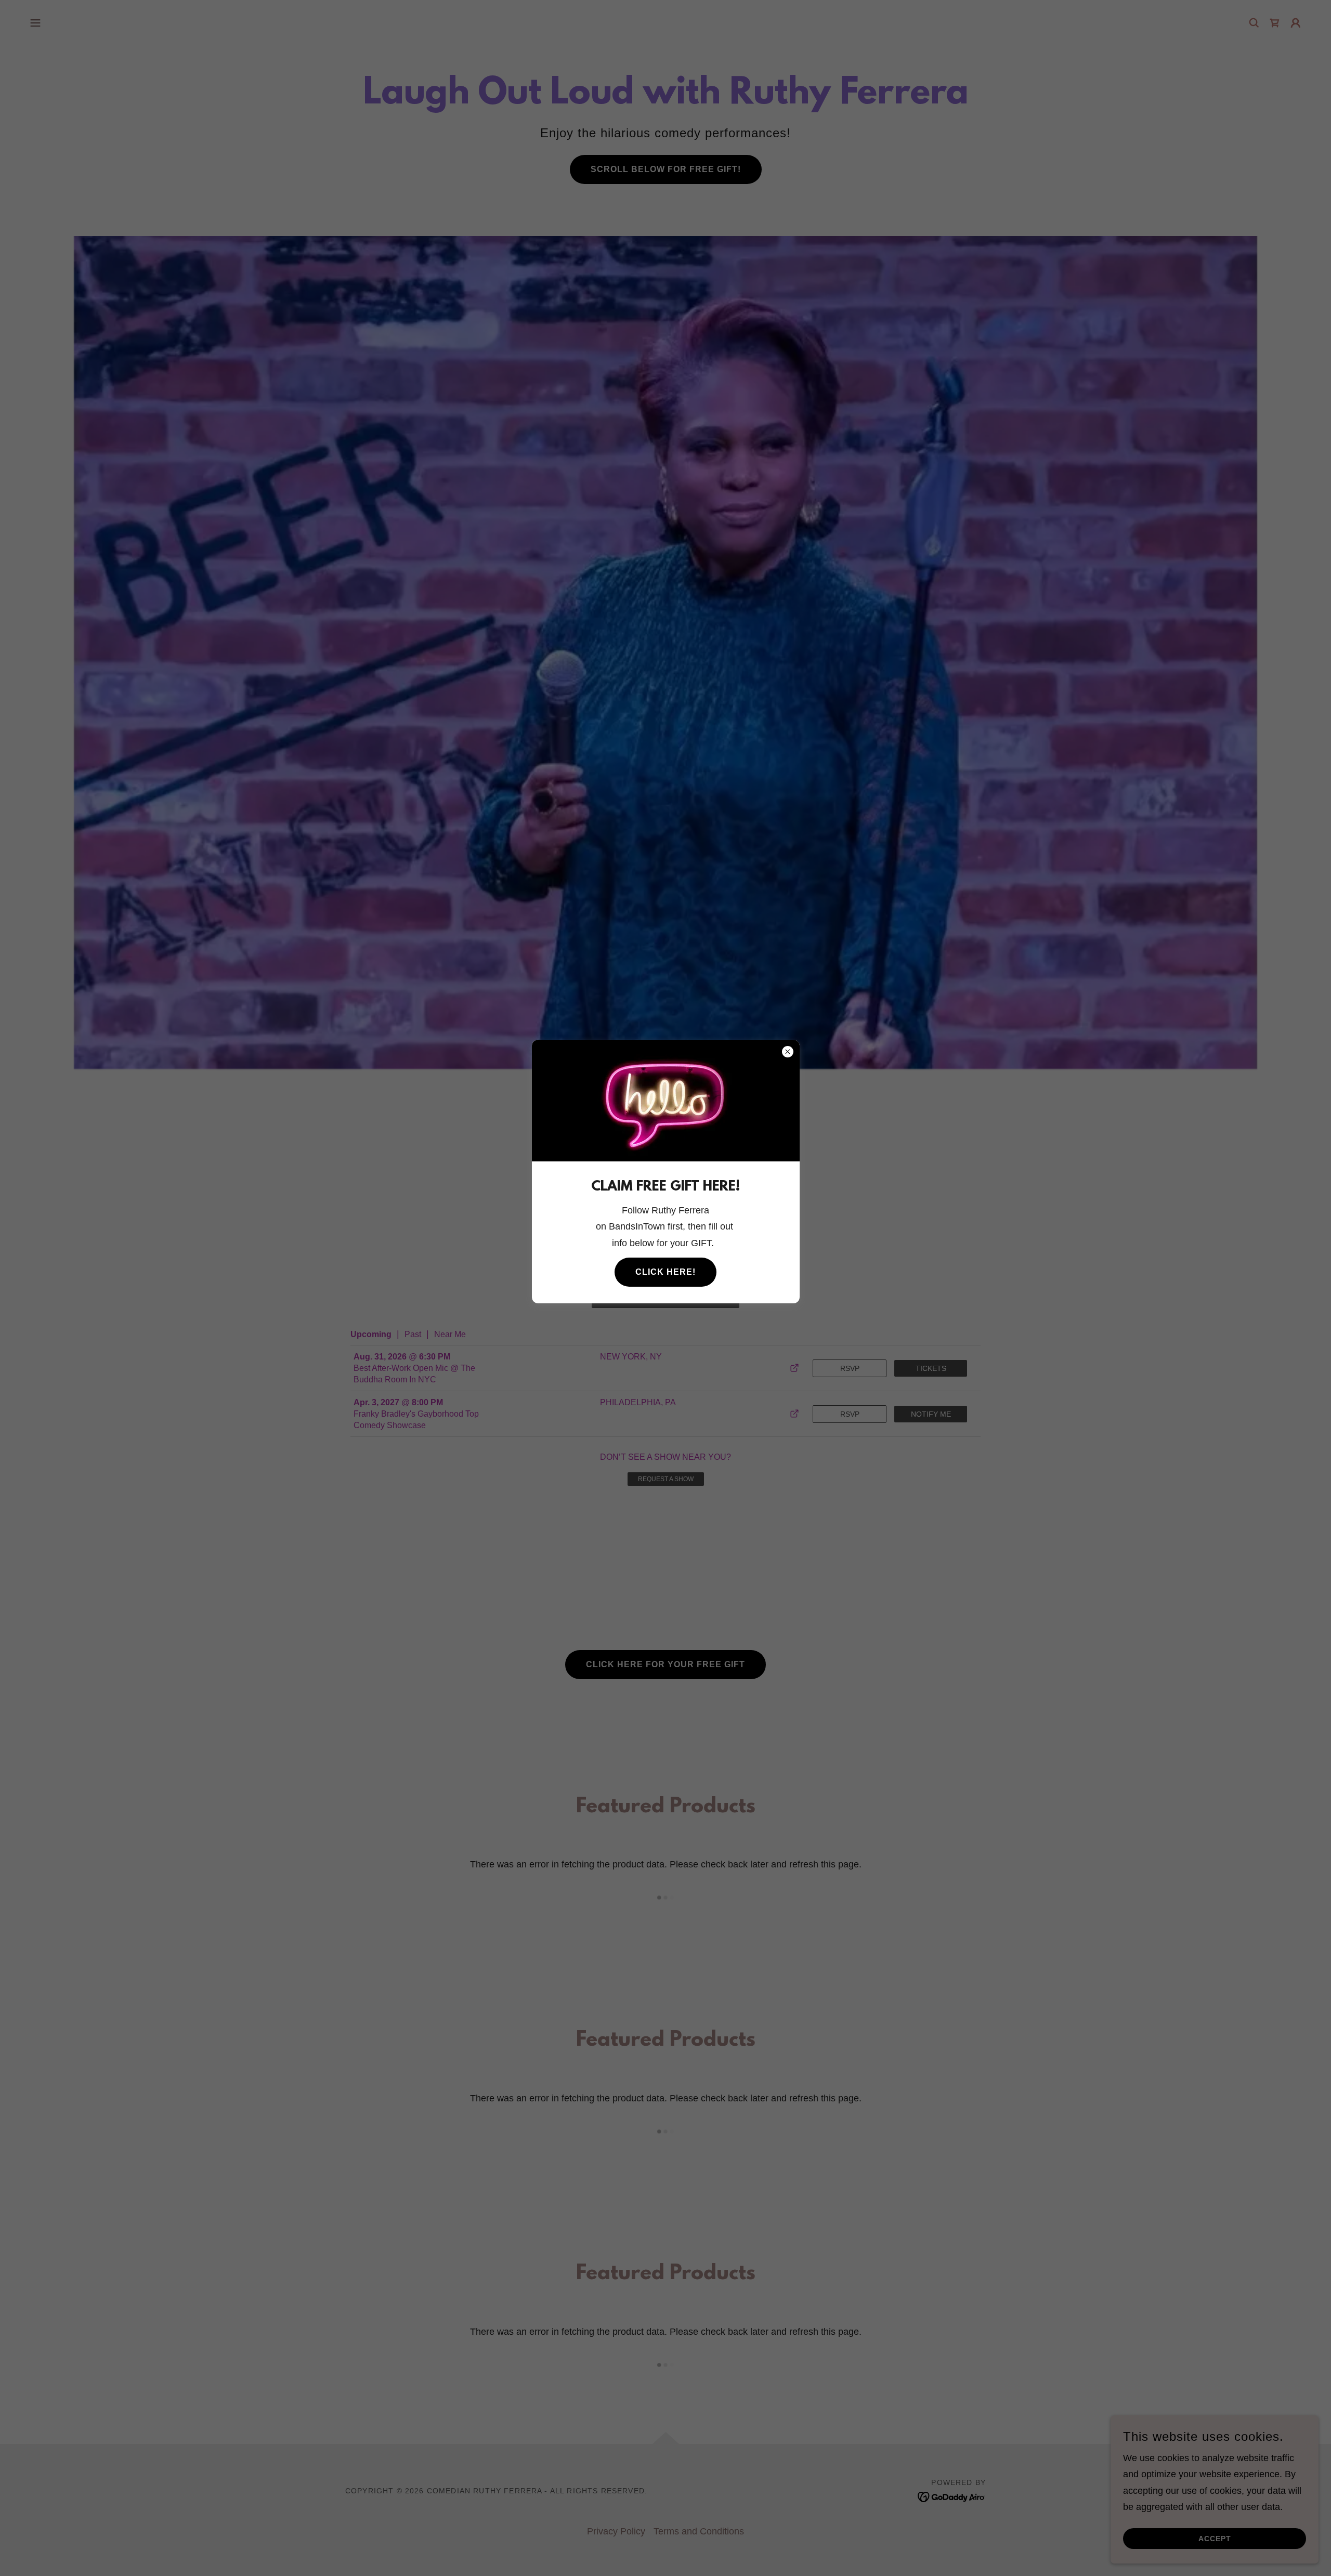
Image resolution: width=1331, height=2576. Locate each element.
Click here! (665, 1272)
